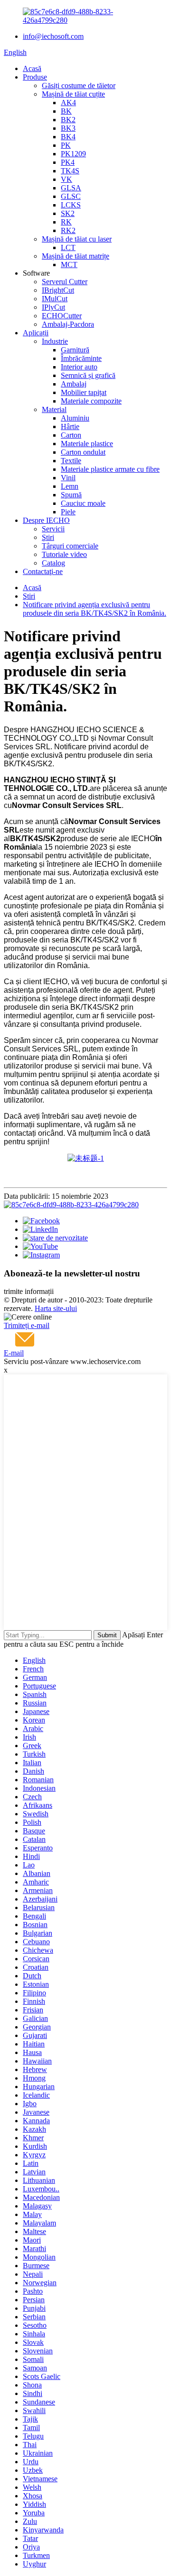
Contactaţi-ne (43, 571)
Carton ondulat (83, 452)
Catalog (53, 563)
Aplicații (36, 333)
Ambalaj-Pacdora (68, 324)
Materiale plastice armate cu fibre (110, 469)
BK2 (68, 120)
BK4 (68, 137)
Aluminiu (75, 418)
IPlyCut (53, 307)
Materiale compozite (91, 401)
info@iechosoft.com (53, 36)
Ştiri (48, 537)
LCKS (71, 205)
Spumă (71, 495)
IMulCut (55, 299)
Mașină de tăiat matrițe (76, 256)
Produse (35, 77)
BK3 (68, 128)
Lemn (70, 486)
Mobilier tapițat (84, 392)
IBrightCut (58, 290)
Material (54, 409)
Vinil (68, 478)
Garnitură (75, 350)
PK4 (68, 162)
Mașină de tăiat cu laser (77, 239)
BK (66, 111)
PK (66, 145)
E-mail (14, 1353)
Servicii (53, 529)
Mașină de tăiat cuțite (73, 94)
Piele (68, 512)
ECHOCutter (62, 316)
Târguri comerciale (70, 546)
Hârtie (70, 426)
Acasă (32, 68)
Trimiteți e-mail (27, 1325)
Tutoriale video (64, 554)
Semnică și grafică (88, 375)
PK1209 (73, 154)
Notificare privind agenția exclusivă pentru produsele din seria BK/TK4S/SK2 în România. (95, 609)
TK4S (70, 171)
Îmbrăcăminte (81, 358)
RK (66, 222)
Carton (71, 435)
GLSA (71, 188)
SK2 (68, 213)
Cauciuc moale (83, 503)
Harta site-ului (56, 1308)
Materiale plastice (87, 444)
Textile (71, 461)
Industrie (55, 341)
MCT (69, 265)
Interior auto (79, 367)
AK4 (68, 103)
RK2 (68, 230)
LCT (68, 247)
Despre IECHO (46, 520)
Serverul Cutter (65, 282)
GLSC (71, 196)
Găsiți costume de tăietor (79, 85)
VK (66, 179)
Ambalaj (74, 384)
